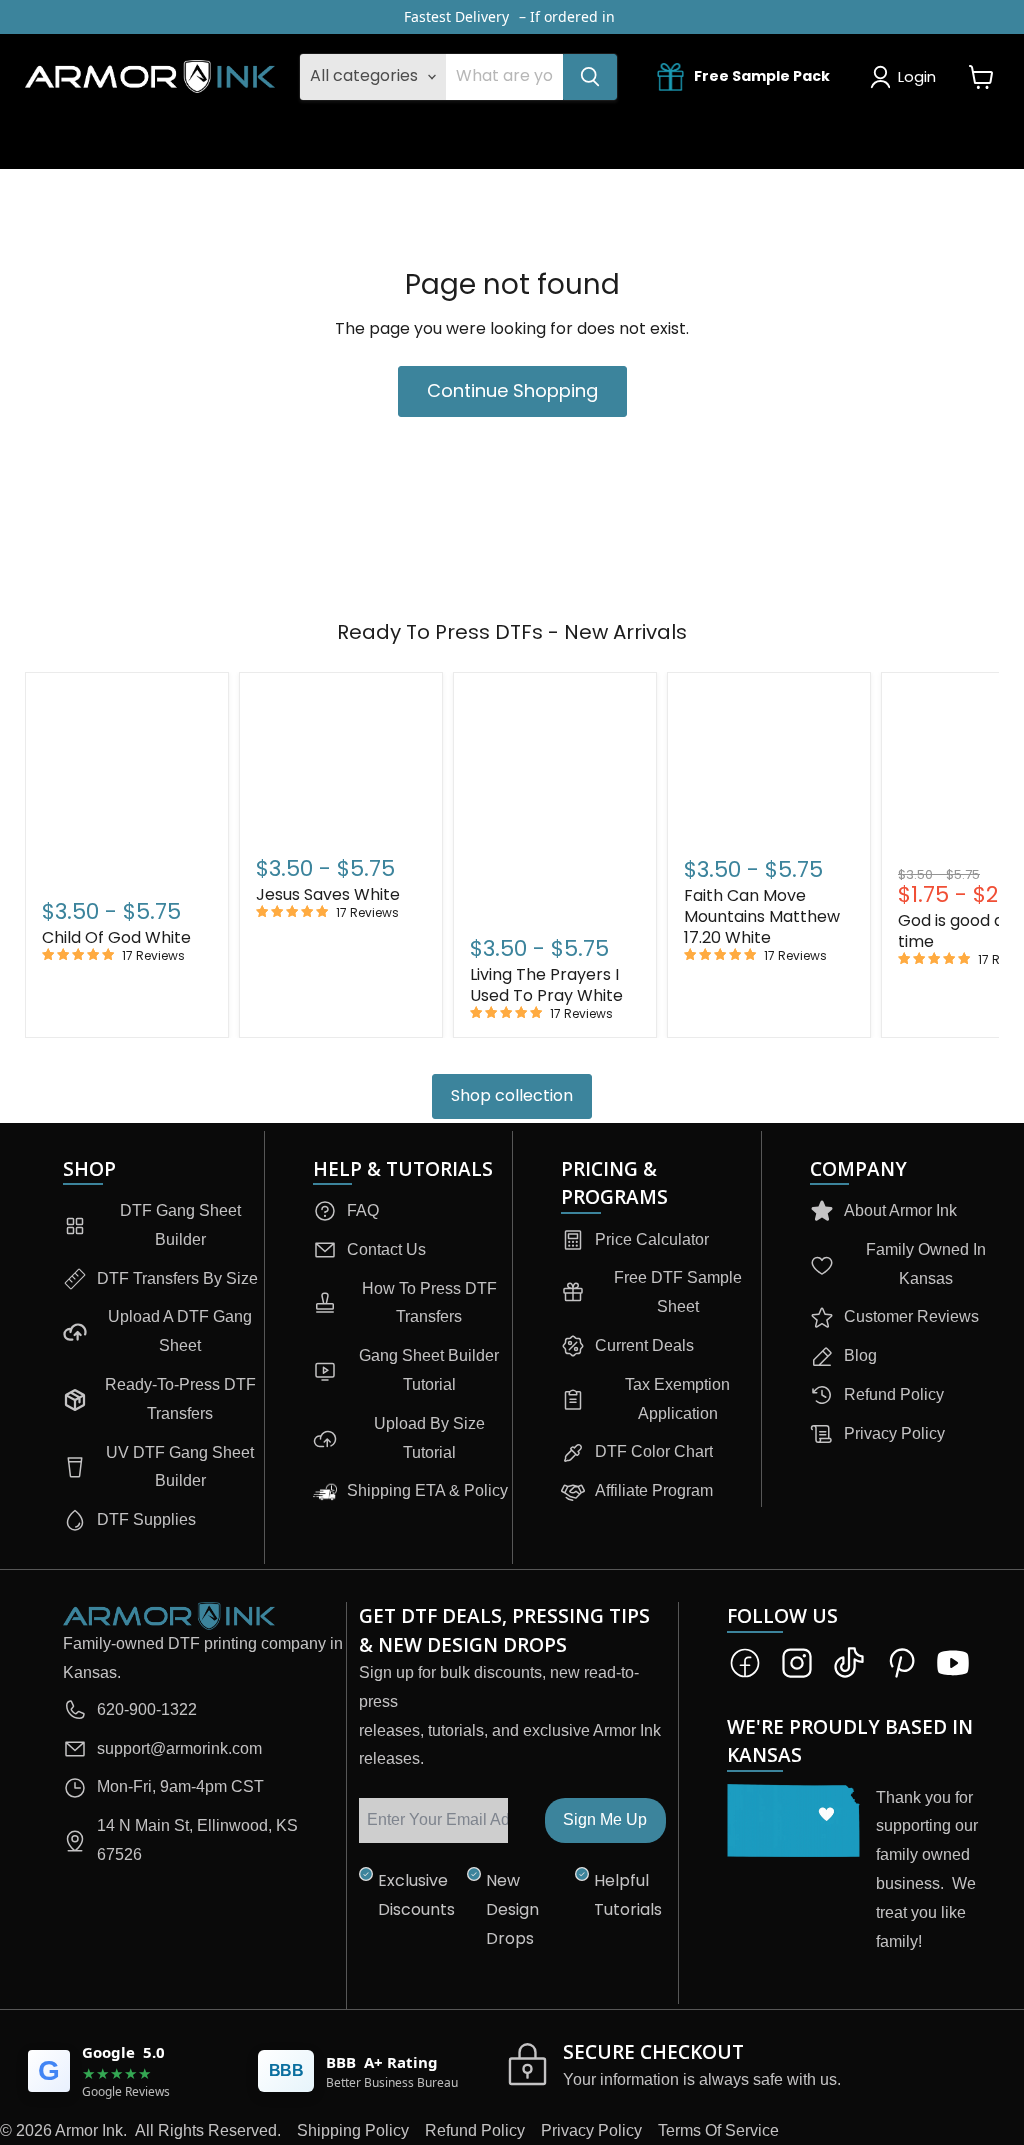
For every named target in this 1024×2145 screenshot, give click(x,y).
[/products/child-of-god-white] (127, 783)
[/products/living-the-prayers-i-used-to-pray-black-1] (555, 802)
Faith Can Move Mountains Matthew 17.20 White (762, 916)
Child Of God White (116, 937)
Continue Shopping (512, 390)
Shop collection (512, 1095)
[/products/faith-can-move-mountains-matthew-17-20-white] (769, 762)
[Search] (590, 77)
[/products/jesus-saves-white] (341, 762)
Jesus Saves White (328, 894)
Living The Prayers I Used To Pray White (546, 985)
